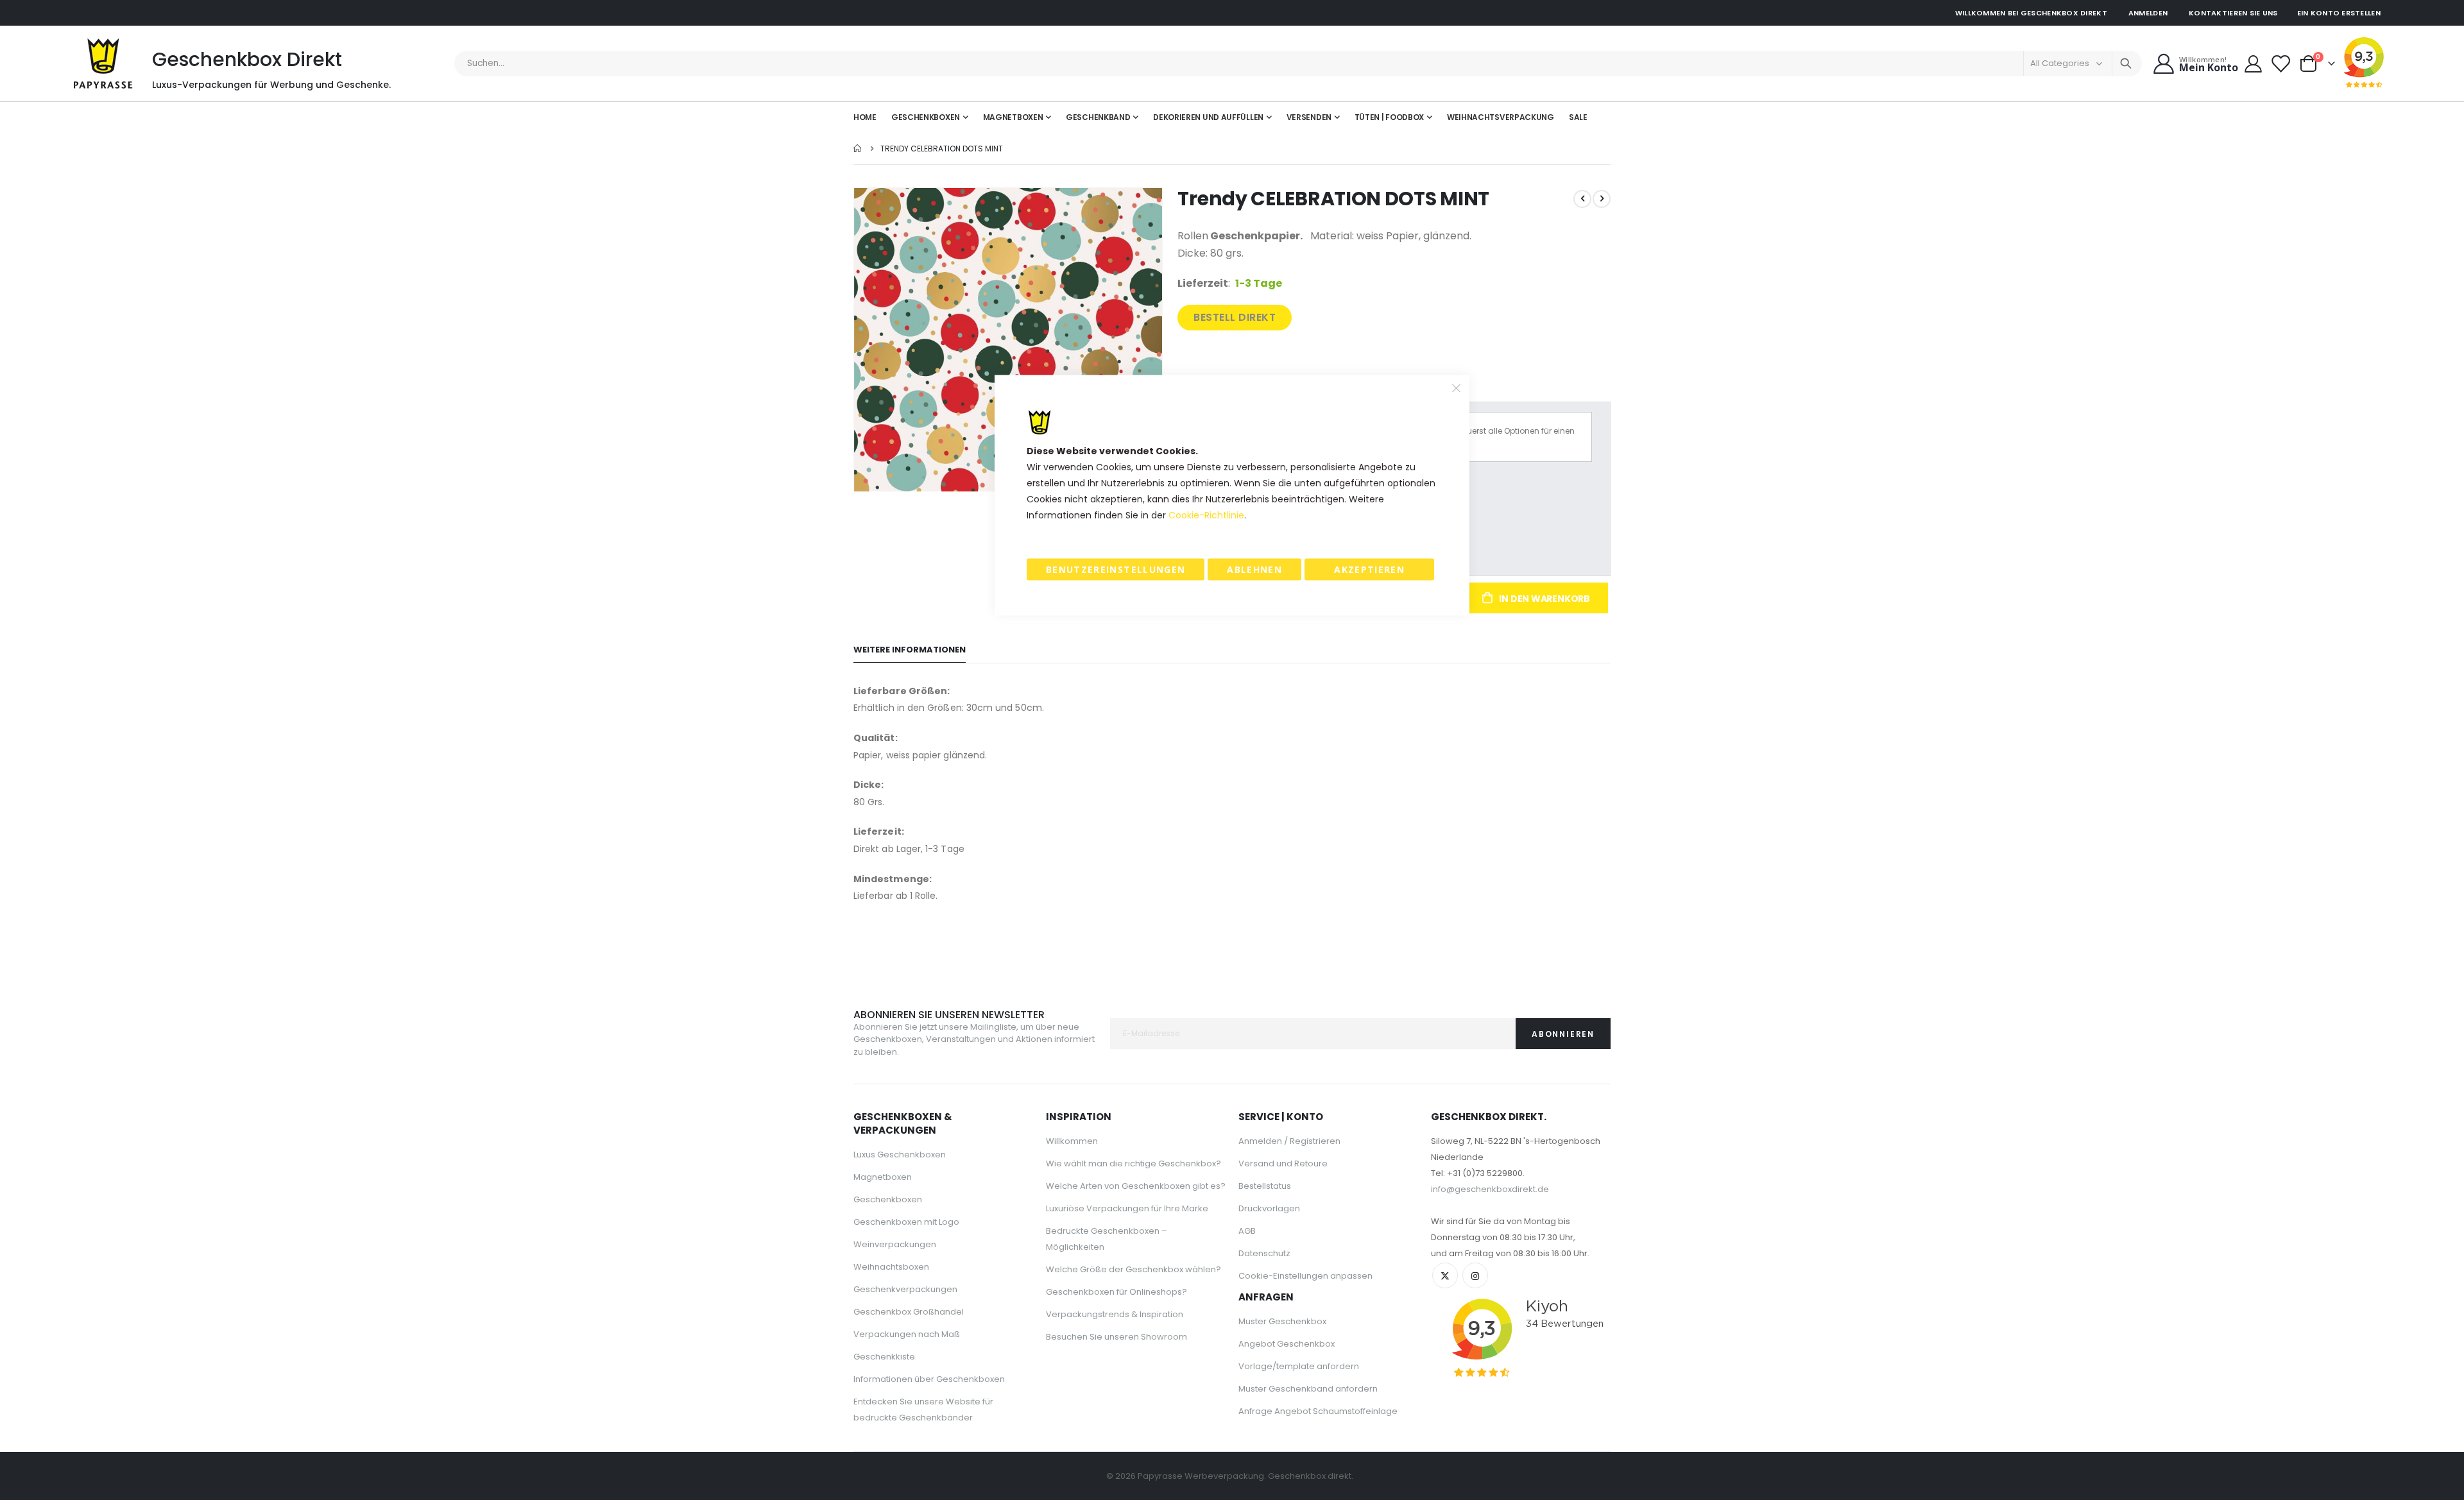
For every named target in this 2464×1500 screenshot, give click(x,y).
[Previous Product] (1582, 199)
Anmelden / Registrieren (1289, 1141)
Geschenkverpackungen (905, 1289)
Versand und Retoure (1283, 1163)
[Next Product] (1602, 199)
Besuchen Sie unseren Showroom (1116, 1337)
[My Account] (2253, 64)
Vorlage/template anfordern (1299, 1366)
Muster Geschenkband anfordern (1308, 1389)
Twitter (1445, 1275)
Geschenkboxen (888, 1199)
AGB (1247, 1231)
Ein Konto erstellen (2339, 13)
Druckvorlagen (1269, 1208)
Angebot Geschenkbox (1287, 1344)
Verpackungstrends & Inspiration (1115, 1314)
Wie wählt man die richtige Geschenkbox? (1134, 1163)
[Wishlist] (2281, 64)
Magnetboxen (883, 1177)
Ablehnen (1254, 569)
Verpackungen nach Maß (907, 1334)
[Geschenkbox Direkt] (103, 64)
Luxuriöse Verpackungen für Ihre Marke (1127, 1208)
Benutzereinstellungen (1116, 569)
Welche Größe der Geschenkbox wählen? (1134, 1269)
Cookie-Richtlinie (1206, 515)
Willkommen (1072, 1141)
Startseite (858, 149)
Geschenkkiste (884, 1357)
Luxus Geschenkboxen (900, 1155)
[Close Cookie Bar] (1457, 388)
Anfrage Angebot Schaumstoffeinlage (1318, 1411)
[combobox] (1298, 64)
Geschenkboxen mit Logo (906, 1222)
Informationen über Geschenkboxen (929, 1379)
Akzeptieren (1369, 569)
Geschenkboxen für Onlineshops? (1116, 1292)
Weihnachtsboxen (891, 1267)
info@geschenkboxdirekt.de (1490, 1189)
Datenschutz (1264, 1253)
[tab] (910, 650)
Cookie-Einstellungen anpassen (1305, 1276)
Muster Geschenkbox (1282, 1321)
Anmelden (2148, 13)
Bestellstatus (1265, 1186)
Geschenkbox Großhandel (909, 1312)
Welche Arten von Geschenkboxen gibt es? (1136, 1186)
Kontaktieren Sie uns (2233, 13)
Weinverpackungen (895, 1244)
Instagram (1475, 1275)
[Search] (2126, 64)
